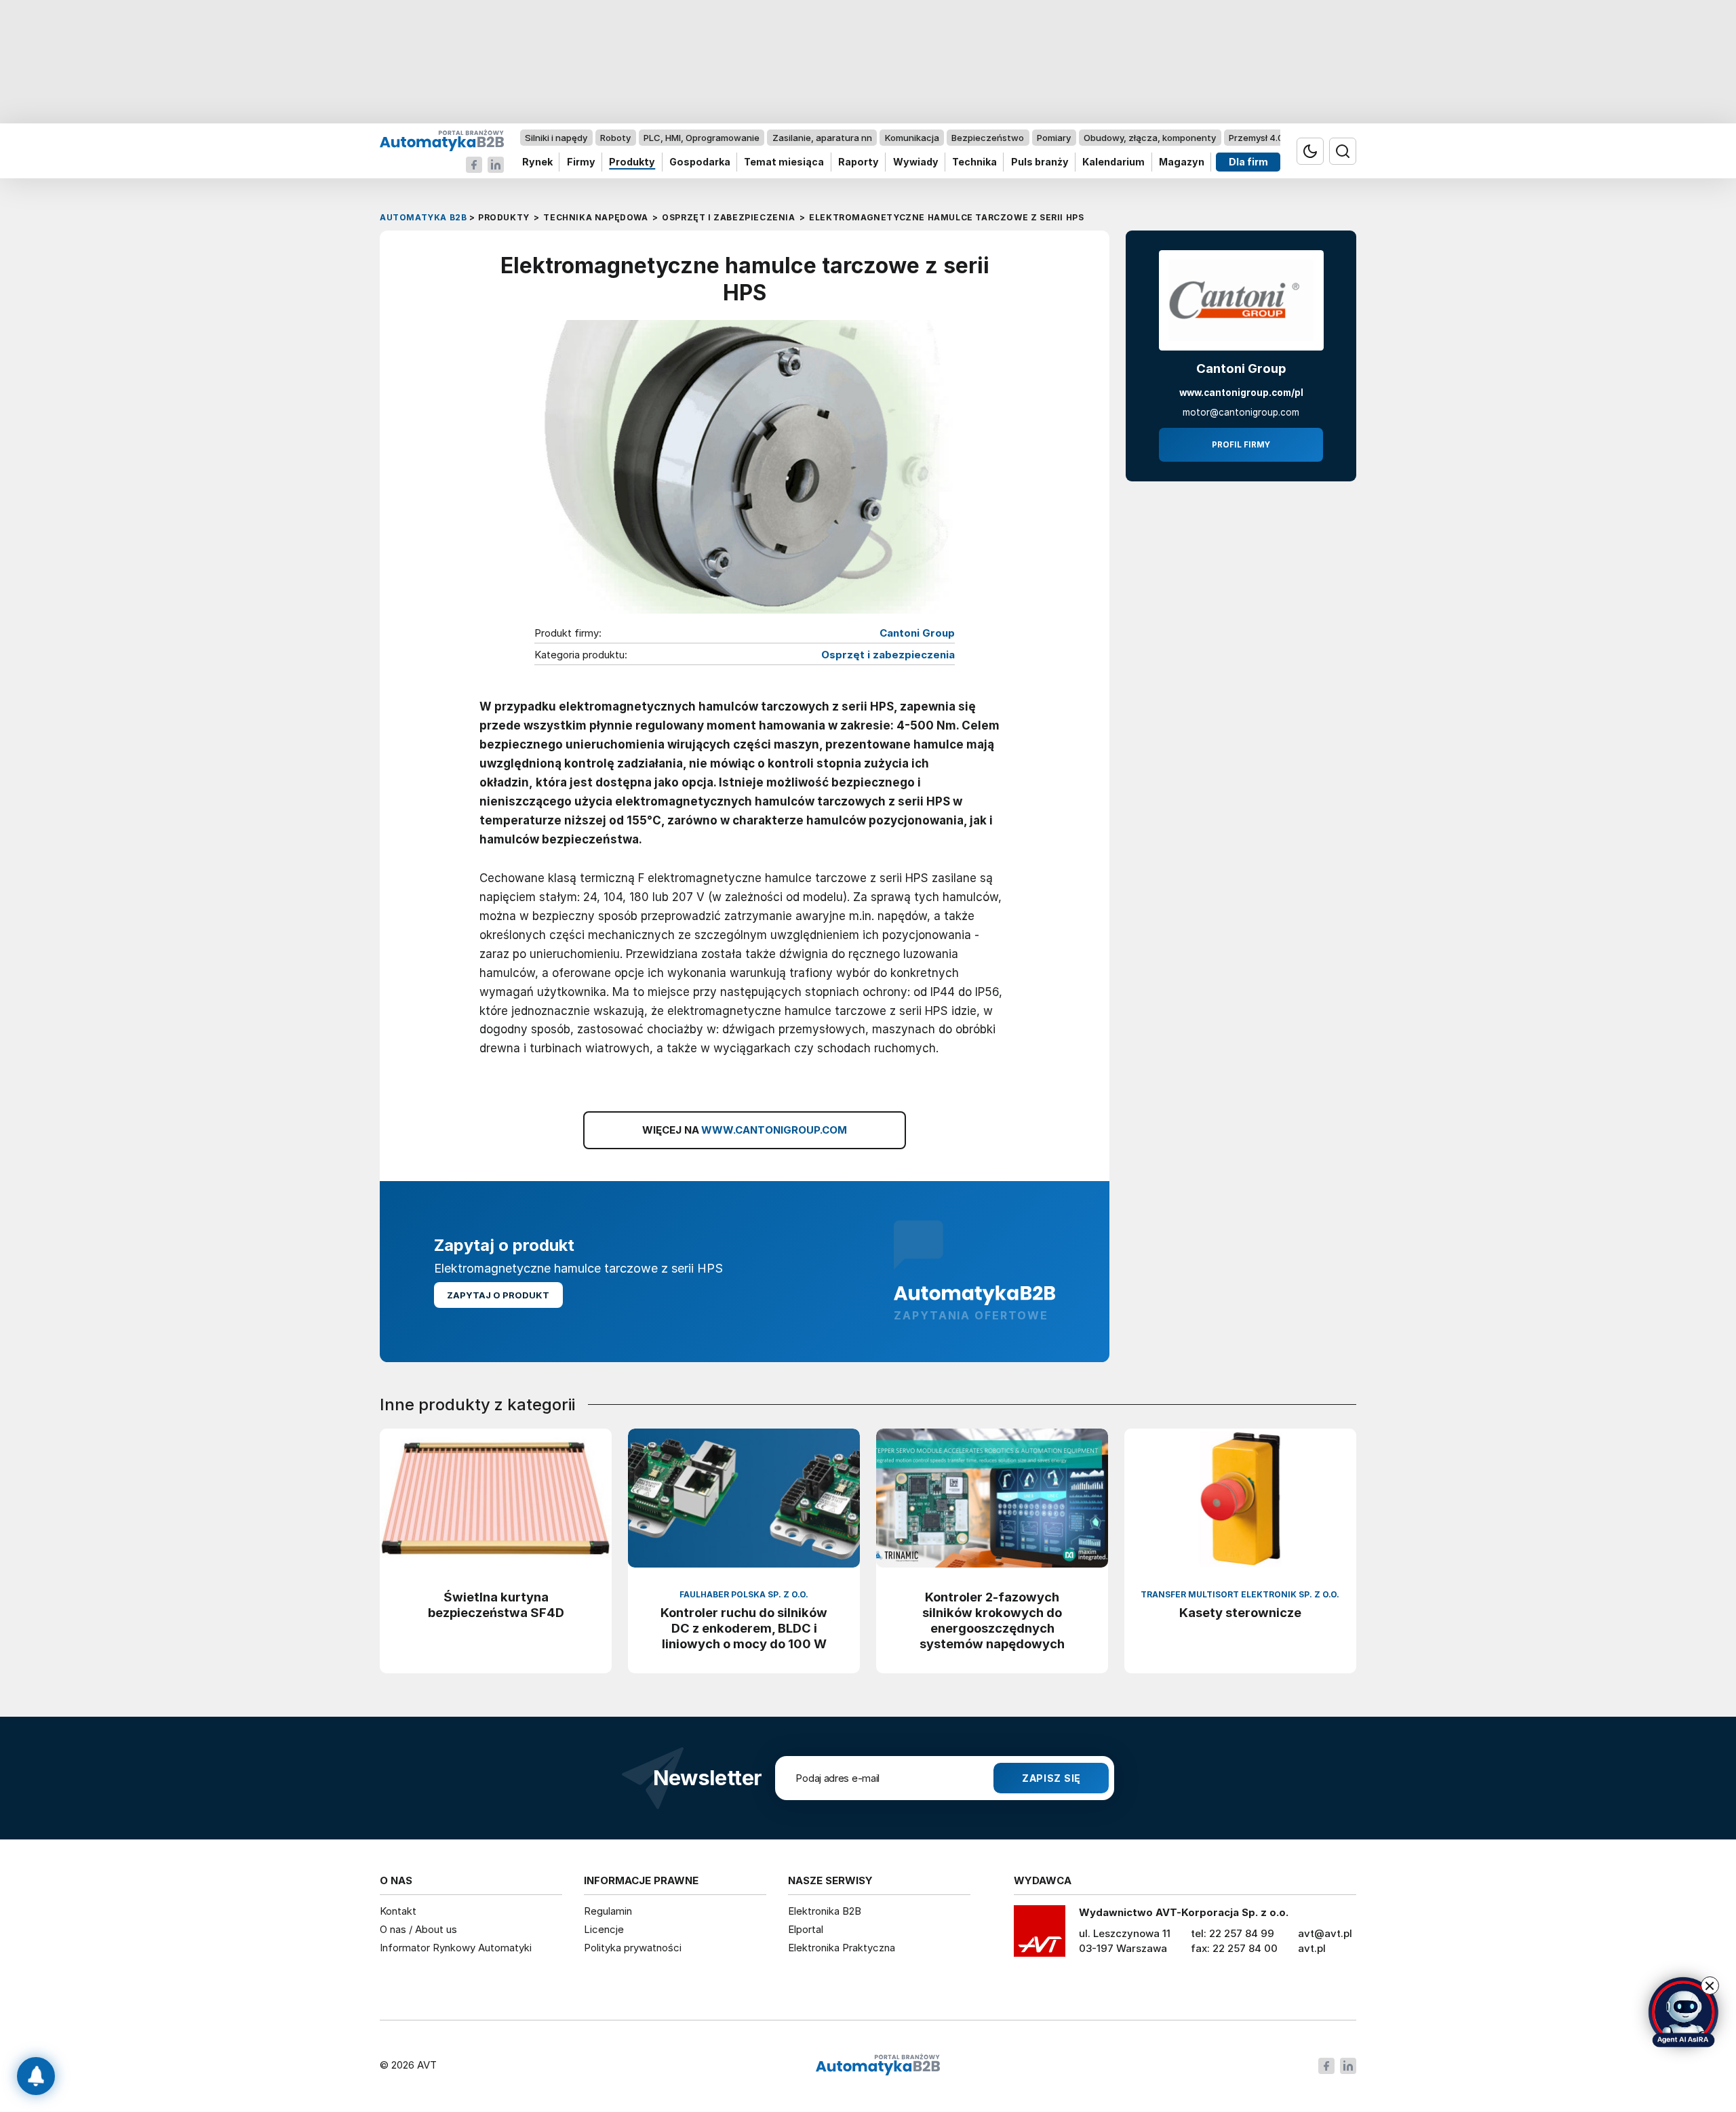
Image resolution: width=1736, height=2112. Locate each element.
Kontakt (398, 1911)
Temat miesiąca (784, 162)
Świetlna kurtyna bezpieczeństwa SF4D (496, 1605)
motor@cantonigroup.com (1241, 412)
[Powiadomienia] (36, 2076)
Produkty (632, 162)
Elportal (806, 1929)
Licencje (604, 1929)
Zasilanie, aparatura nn (822, 138)
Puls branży (1040, 162)
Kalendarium (1113, 162)
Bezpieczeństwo (988, 138)
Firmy (581, 162)
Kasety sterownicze (1240, 1612)
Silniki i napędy (556, 138)
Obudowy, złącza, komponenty (1150, 138)
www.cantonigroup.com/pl (1241, 393)
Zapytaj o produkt (498, 1295)
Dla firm (1248, 162)
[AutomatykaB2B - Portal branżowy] (442, 140)
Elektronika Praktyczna (842, 1948)
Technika (974, 162)
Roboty (615, 138)
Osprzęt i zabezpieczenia (888, 655)
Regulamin (608, 1911)
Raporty (859, 162)
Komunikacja (912, 138)
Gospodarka (700, 162)
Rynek (537, 162)
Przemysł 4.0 (1256, 138)
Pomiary (1054, 138)
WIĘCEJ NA (745, 1130)
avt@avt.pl (1325, 1933)
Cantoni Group (917, 633)
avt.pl (1312, 1948)
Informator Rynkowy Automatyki (456, 1948)
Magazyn (1182, 162)
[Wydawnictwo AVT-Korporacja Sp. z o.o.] (1040, 1936)
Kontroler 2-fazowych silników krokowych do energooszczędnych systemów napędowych (992, 1620)
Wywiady (916, 162)
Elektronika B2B (825, 1911)
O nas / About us (418, 1929)
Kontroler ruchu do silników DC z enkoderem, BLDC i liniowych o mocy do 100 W (744, 1628)
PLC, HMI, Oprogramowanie (702, 138)
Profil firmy (1241, 445)
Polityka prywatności (633, 1948)
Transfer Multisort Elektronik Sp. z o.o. (1240, 1594)
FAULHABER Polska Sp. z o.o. (744, 1594)
